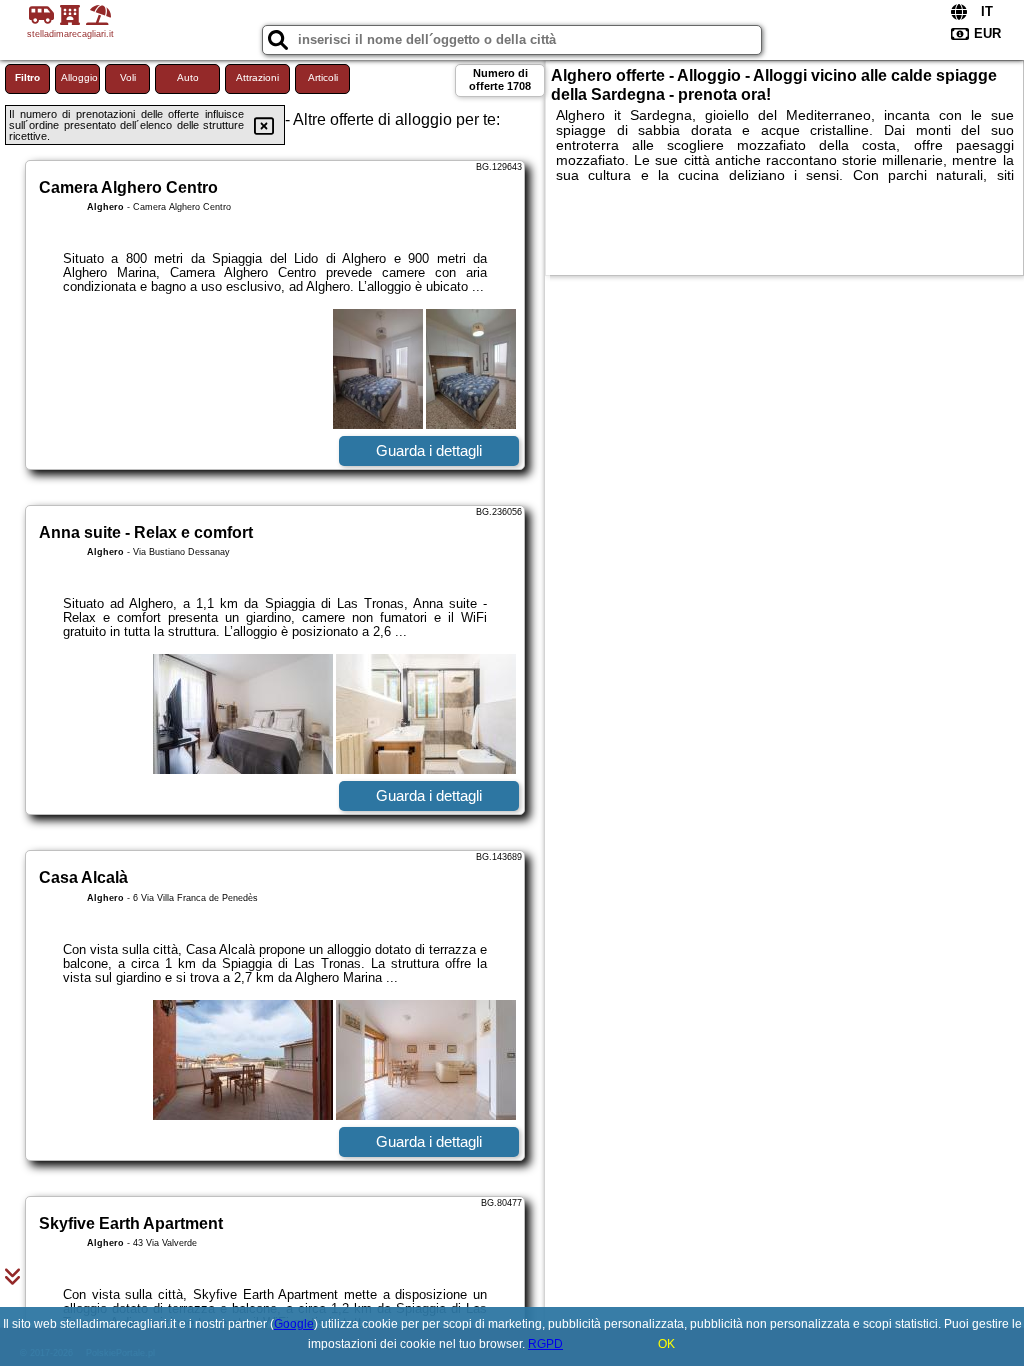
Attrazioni (257, 77)
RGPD (545, 1344)
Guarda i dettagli (429, 450)
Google (294, 1324)
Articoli (323, 77)
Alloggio (79, 77)
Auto (188, 77)
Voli (128, 77)
